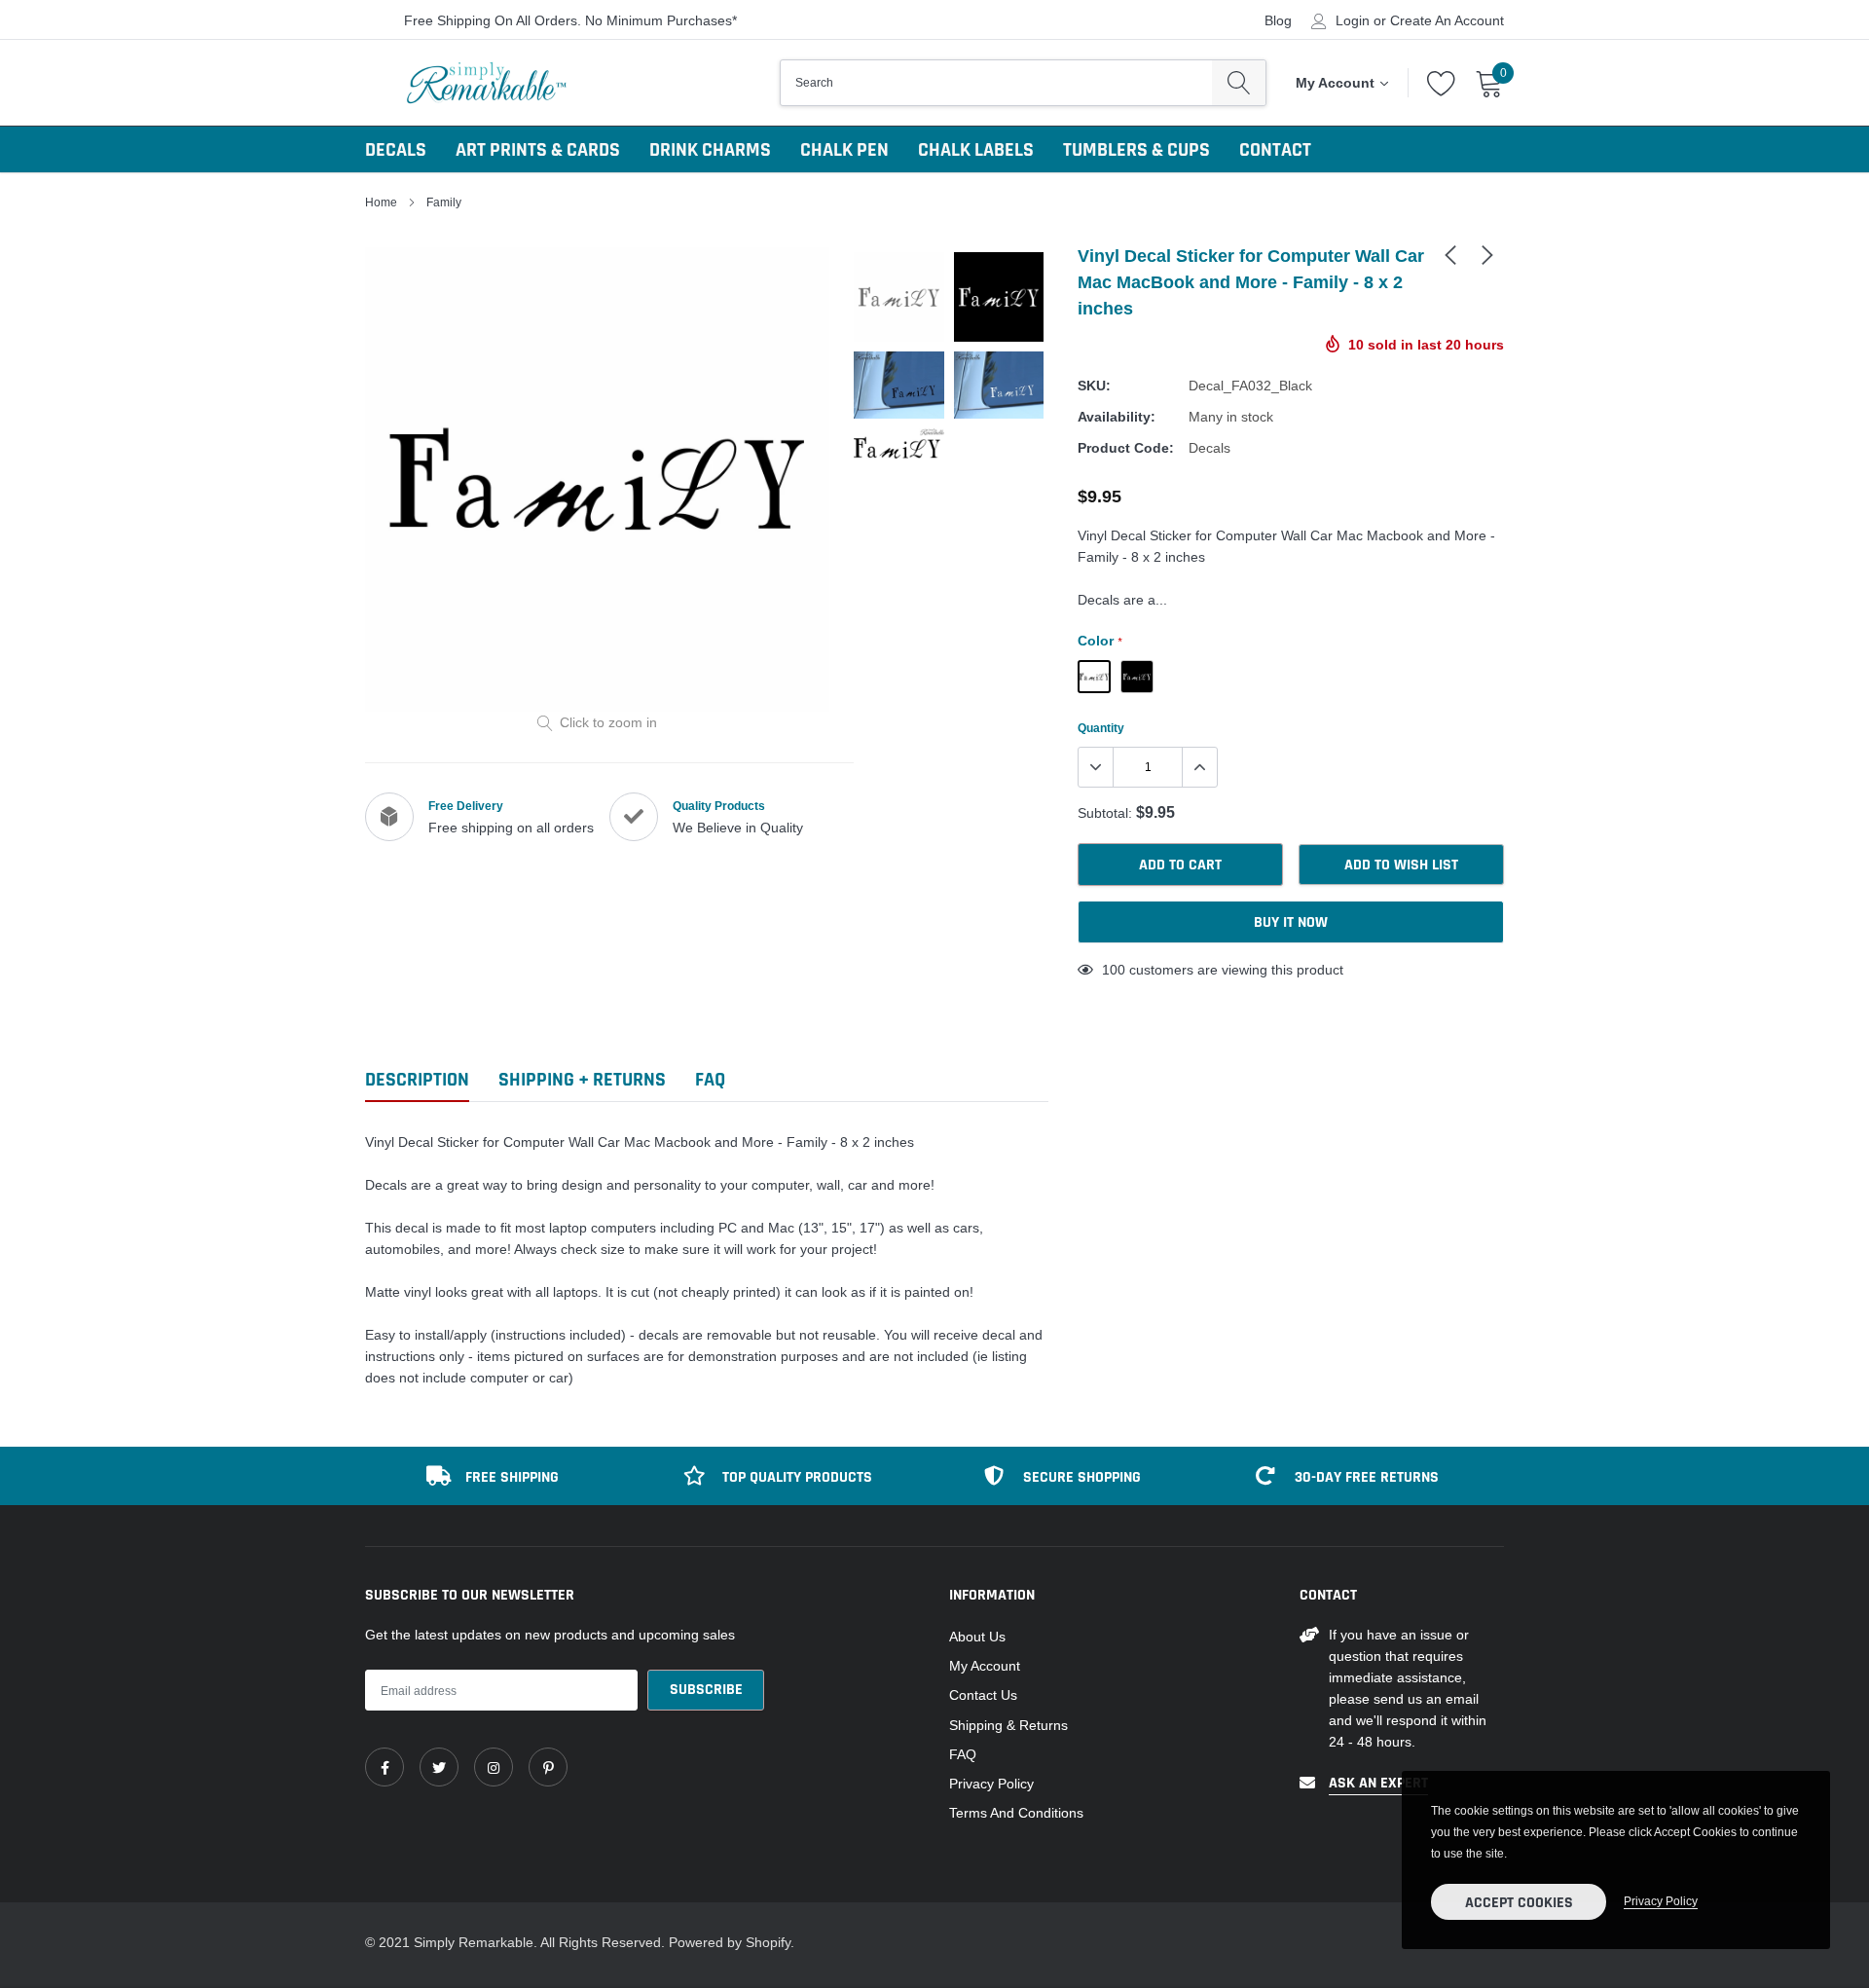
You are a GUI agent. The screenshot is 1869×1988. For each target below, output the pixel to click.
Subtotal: (1105, 813)
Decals (396, 150)
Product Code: (1126, 448)
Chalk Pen (844, 150)
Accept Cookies (1519, 1903)
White (1137, 677)
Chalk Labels (976, 150)
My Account (985, 1666)
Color (1099, 641)
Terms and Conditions (1016, 1813)
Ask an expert (1378, 1783)
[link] (1450, 254)
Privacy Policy (991, 1784)
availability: (1117, 417)
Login (1353, 20)
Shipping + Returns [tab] (582, 1080)
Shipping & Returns (1008, 1725)
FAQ (963, 1754)
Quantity (1101, 728)
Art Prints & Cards (538, 150)
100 (1114, 970)
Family (444, 202)
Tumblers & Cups (1136, 150)
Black (1094, 677)
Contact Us (983, 1695)
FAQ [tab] (710, 1080)
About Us (977, 1637)
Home (381, 202)
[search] (1239, 83)
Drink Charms (710, 150)
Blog (1278, 20)
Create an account (1447, 20)
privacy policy (1661, 1901)
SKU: (1094, 386)
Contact (1275, 150)
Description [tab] (417, 1080)
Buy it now (1291, 922)
